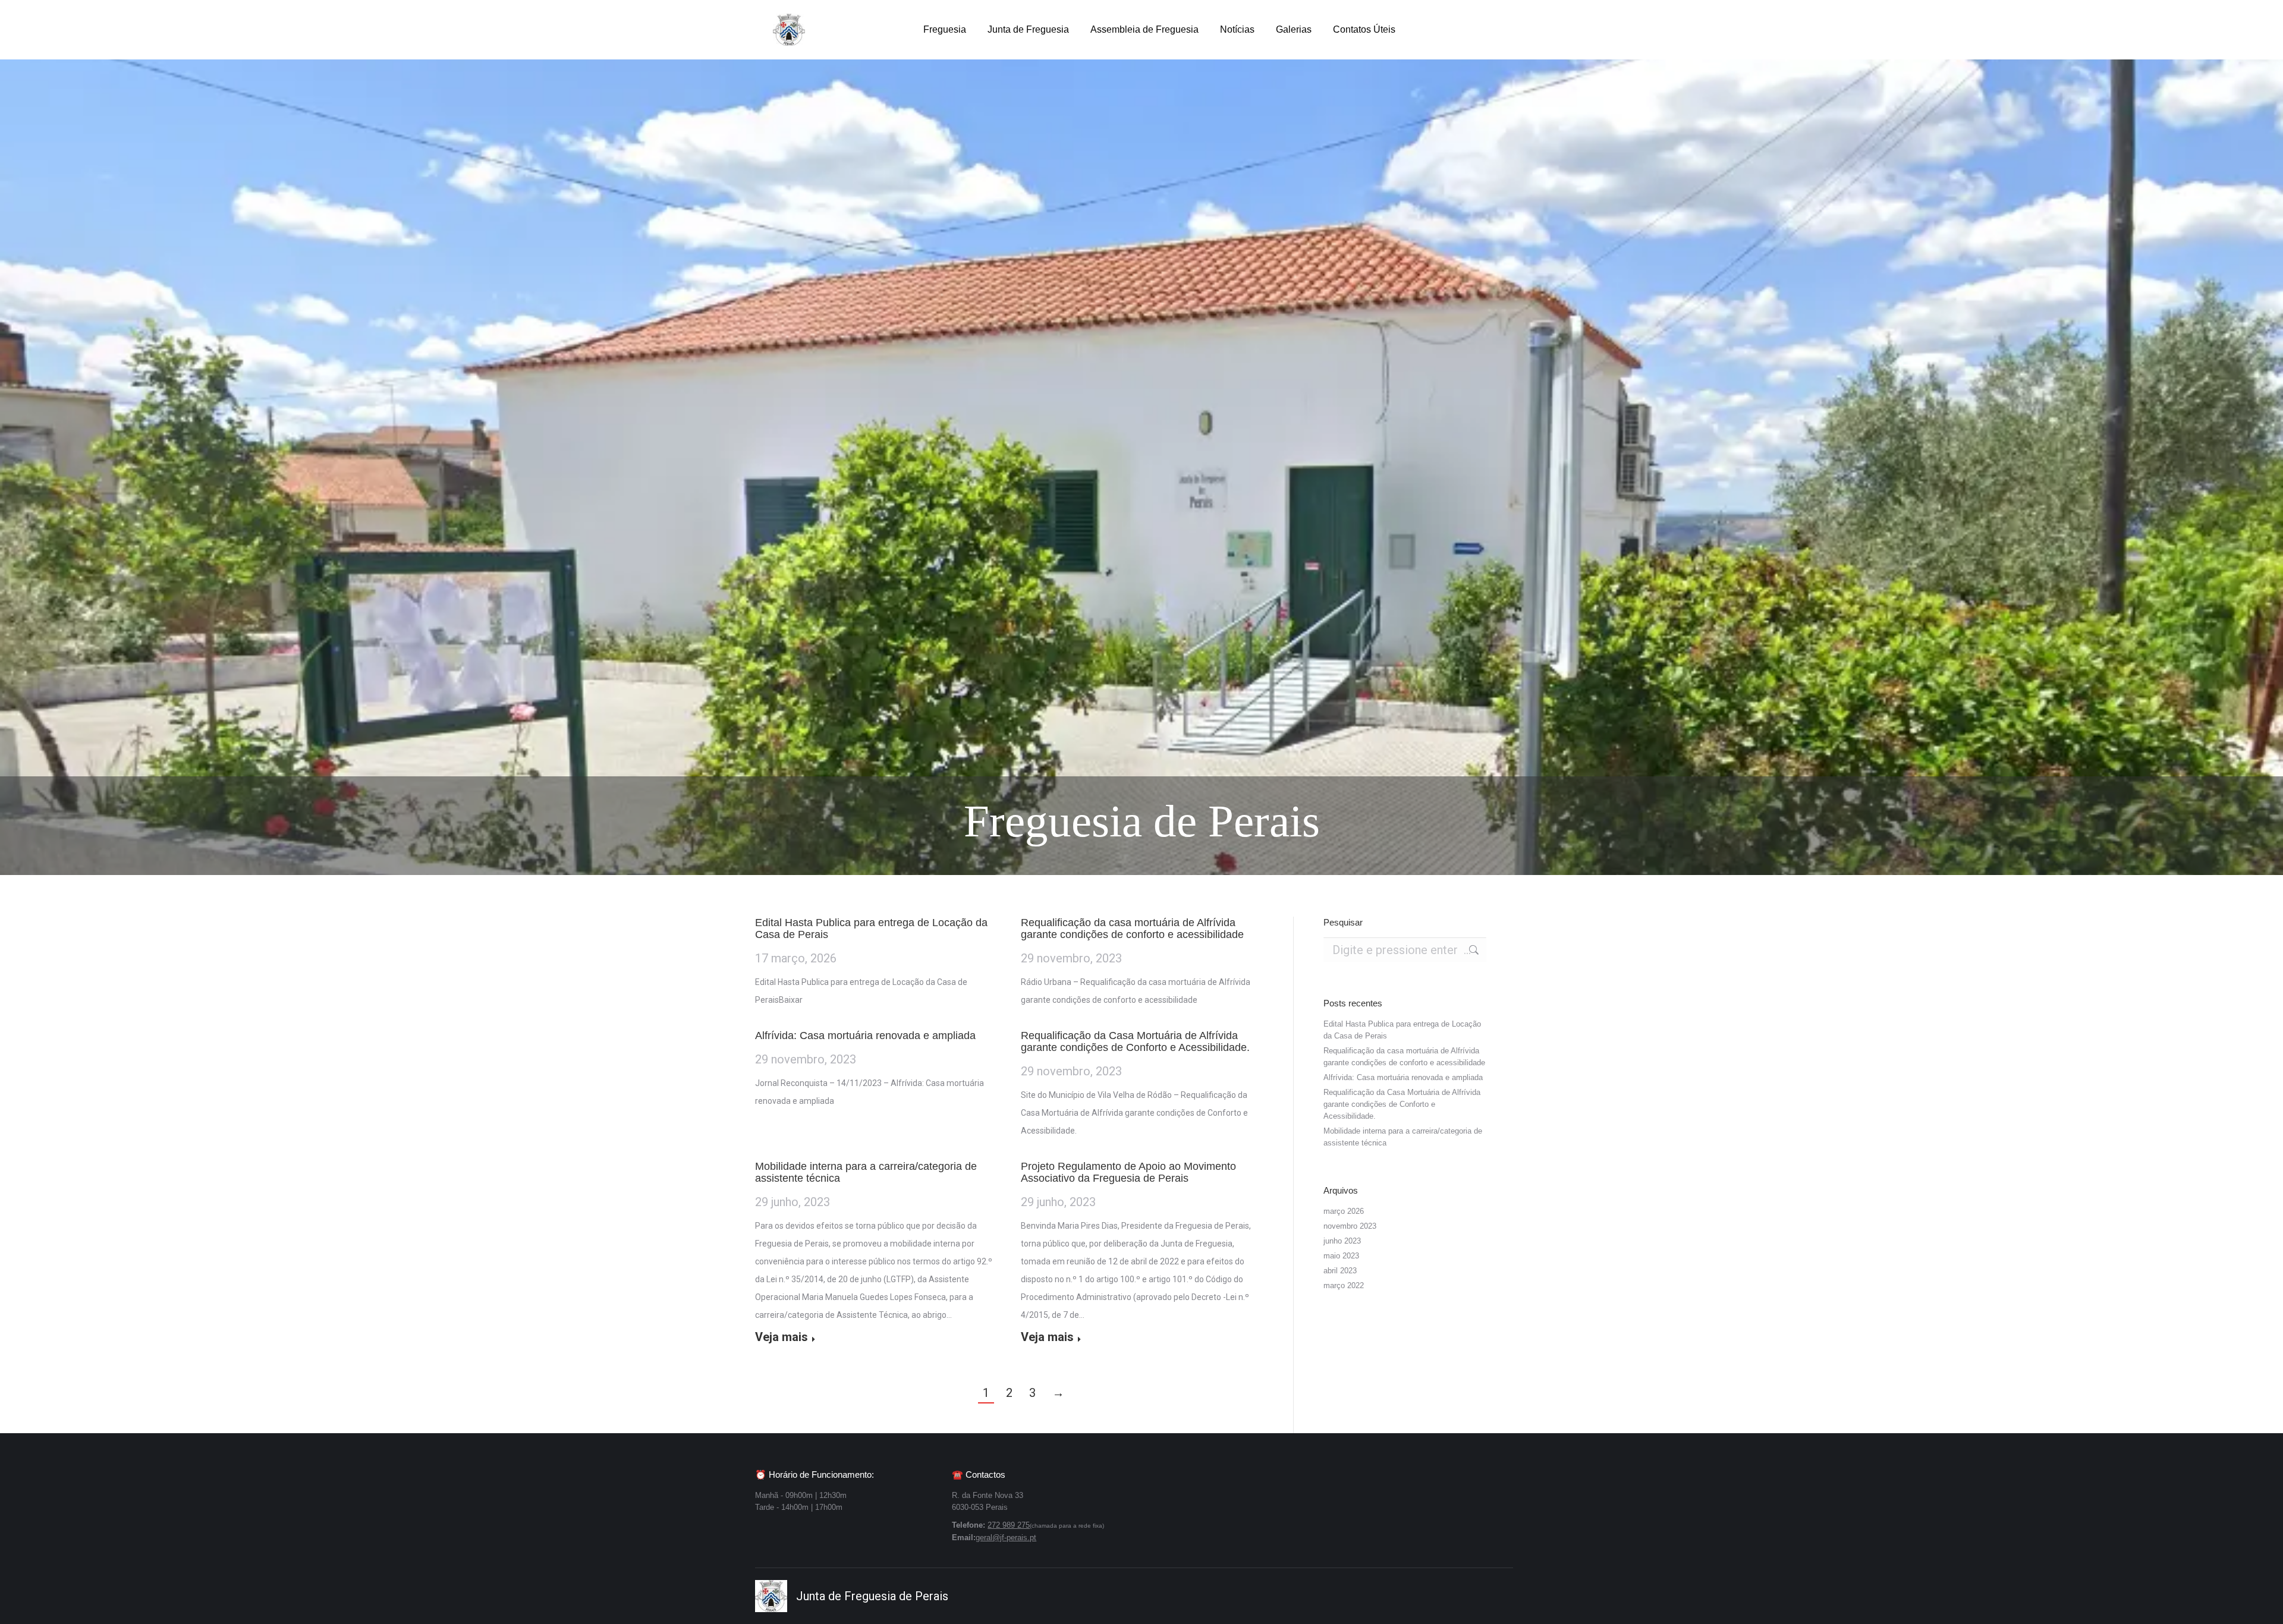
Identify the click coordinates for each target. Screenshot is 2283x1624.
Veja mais (782, 1337)
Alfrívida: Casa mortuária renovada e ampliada (865, 1036)
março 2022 (1344, 1285)
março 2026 (1344, 1211)
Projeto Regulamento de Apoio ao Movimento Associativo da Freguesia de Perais (1128, 1172)
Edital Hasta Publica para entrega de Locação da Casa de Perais (1402, 1030)
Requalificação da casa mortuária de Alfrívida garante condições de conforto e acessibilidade (1132, 929)
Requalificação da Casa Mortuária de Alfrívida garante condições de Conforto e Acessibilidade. (1135, 1041)
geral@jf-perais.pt (1006, 1538)
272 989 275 (1009, 1525)
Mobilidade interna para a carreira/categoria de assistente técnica (1403, 1137)
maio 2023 (1341, 1256)
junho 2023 (1342, 1241)
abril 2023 (1340, 1271)
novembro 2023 (1350, 1226)
